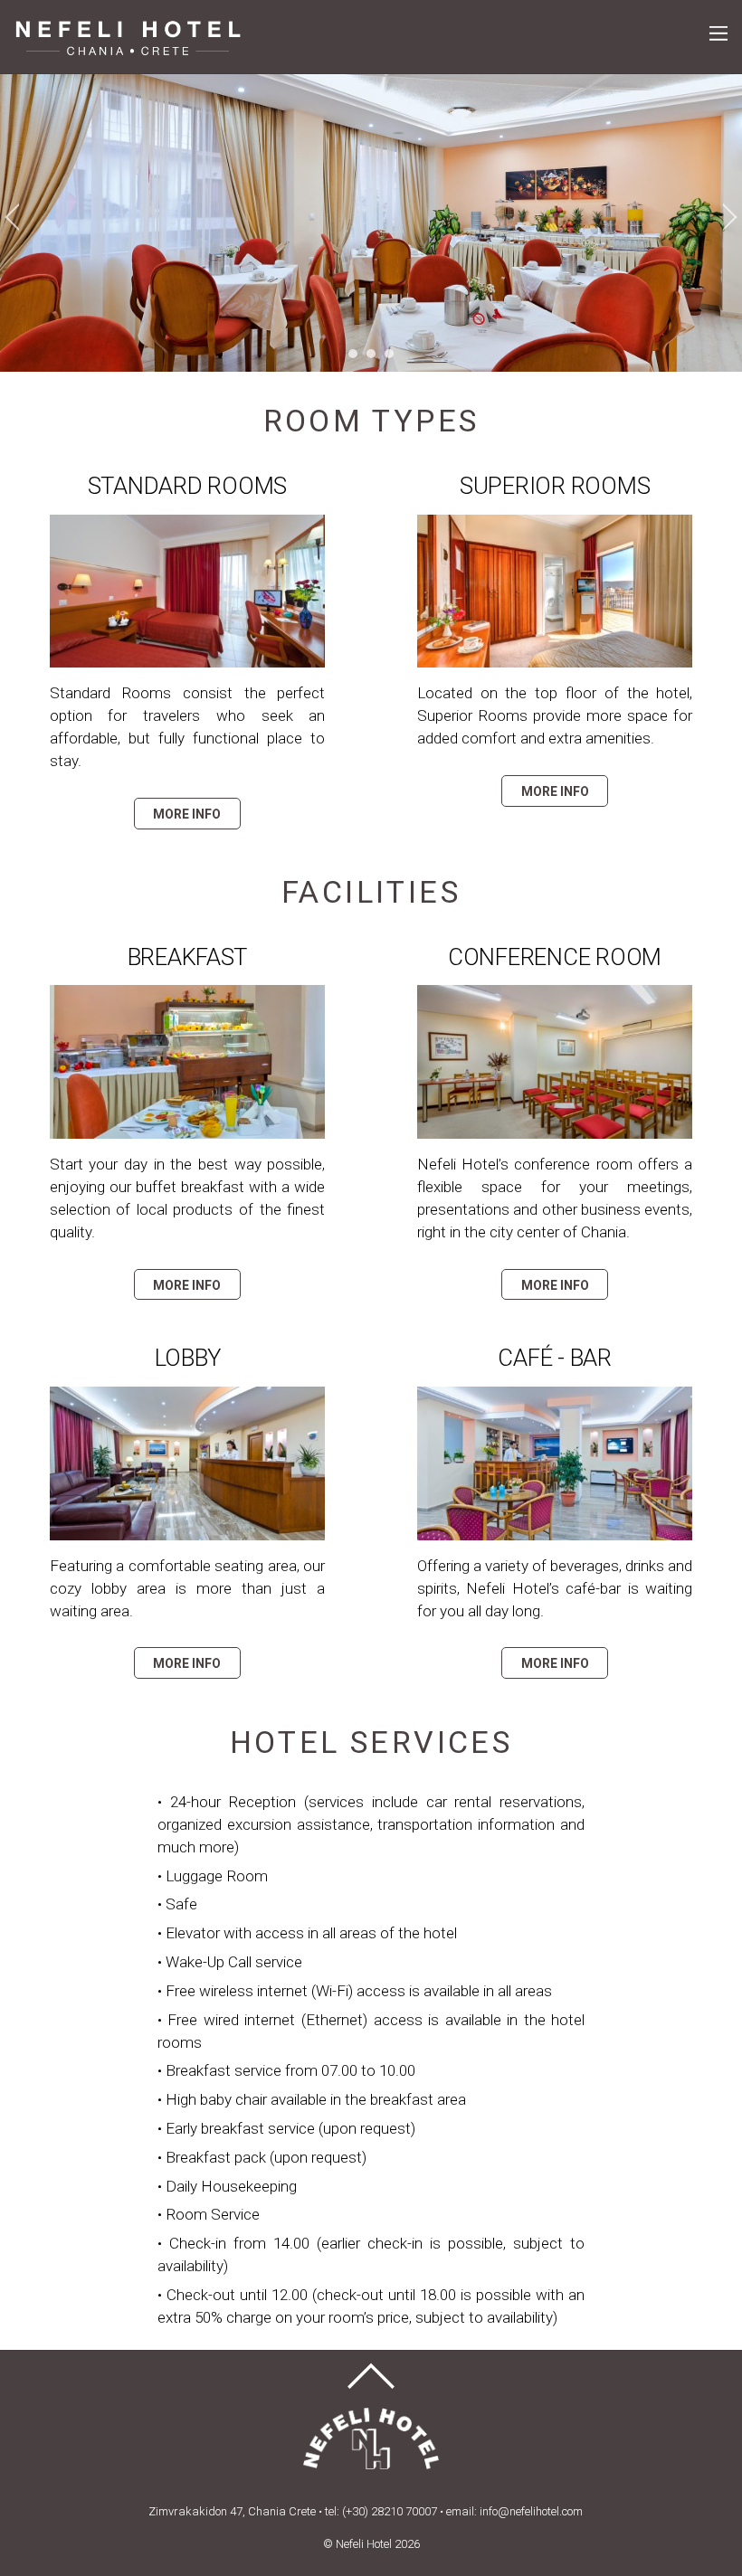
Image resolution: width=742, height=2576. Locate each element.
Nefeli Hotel (364, 2544)
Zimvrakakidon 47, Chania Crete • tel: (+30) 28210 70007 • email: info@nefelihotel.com (366, 2511)
